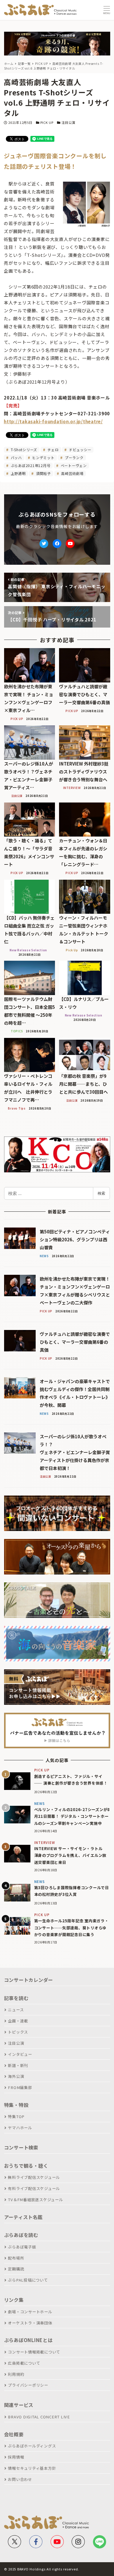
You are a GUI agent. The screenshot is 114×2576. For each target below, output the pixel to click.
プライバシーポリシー (28, 2385)
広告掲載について (24, 2363)
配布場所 (16, 2258)
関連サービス (19, 2405)
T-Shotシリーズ (23, 450)
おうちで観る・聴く (26, 2166)
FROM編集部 (20, 2087)
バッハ (16, 457)
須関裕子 (43, 473)
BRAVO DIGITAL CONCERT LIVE (39, 2417)
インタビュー (20, 2054)
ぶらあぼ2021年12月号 (30, 465)
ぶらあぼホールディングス (32, 2446)
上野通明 (18, 473)
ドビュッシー (80, 450)
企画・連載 (18, 2021)
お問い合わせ (20, 2479)
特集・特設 (16, 2105)
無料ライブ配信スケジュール (34, 2177)
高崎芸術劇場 (72, 473)
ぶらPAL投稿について (28, 2280)
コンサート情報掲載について (34, 2352)
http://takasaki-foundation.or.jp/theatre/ (53, 421)
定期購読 (16, 2269)
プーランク (74, 457)
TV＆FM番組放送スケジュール (35, 2200)
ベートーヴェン (73, 465)
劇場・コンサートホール (30, 2312)
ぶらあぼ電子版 (22, 2247)
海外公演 (16, 2076)
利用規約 (16, 2374)
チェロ (53, 450)
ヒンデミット (43, 457)
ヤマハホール (20, 2128)
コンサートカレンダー (29, 1980)
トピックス (18, 2032)
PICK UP (47, 122)
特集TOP (16, 2116)
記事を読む (16, 1998)
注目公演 (68, 122)
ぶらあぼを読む (21, 2235)
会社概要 (14, 2434)
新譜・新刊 (18, 2065)
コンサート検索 (21, 2147)
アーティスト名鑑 (23, 2217)
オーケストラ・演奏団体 (30, 2323)
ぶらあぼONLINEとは (28, 2340)
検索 (101, 1193)
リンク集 (14, 2300)
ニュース (16, 2010)
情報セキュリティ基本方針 (32, 2468)
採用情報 (16, 2457)
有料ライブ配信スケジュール (34, 2188)
